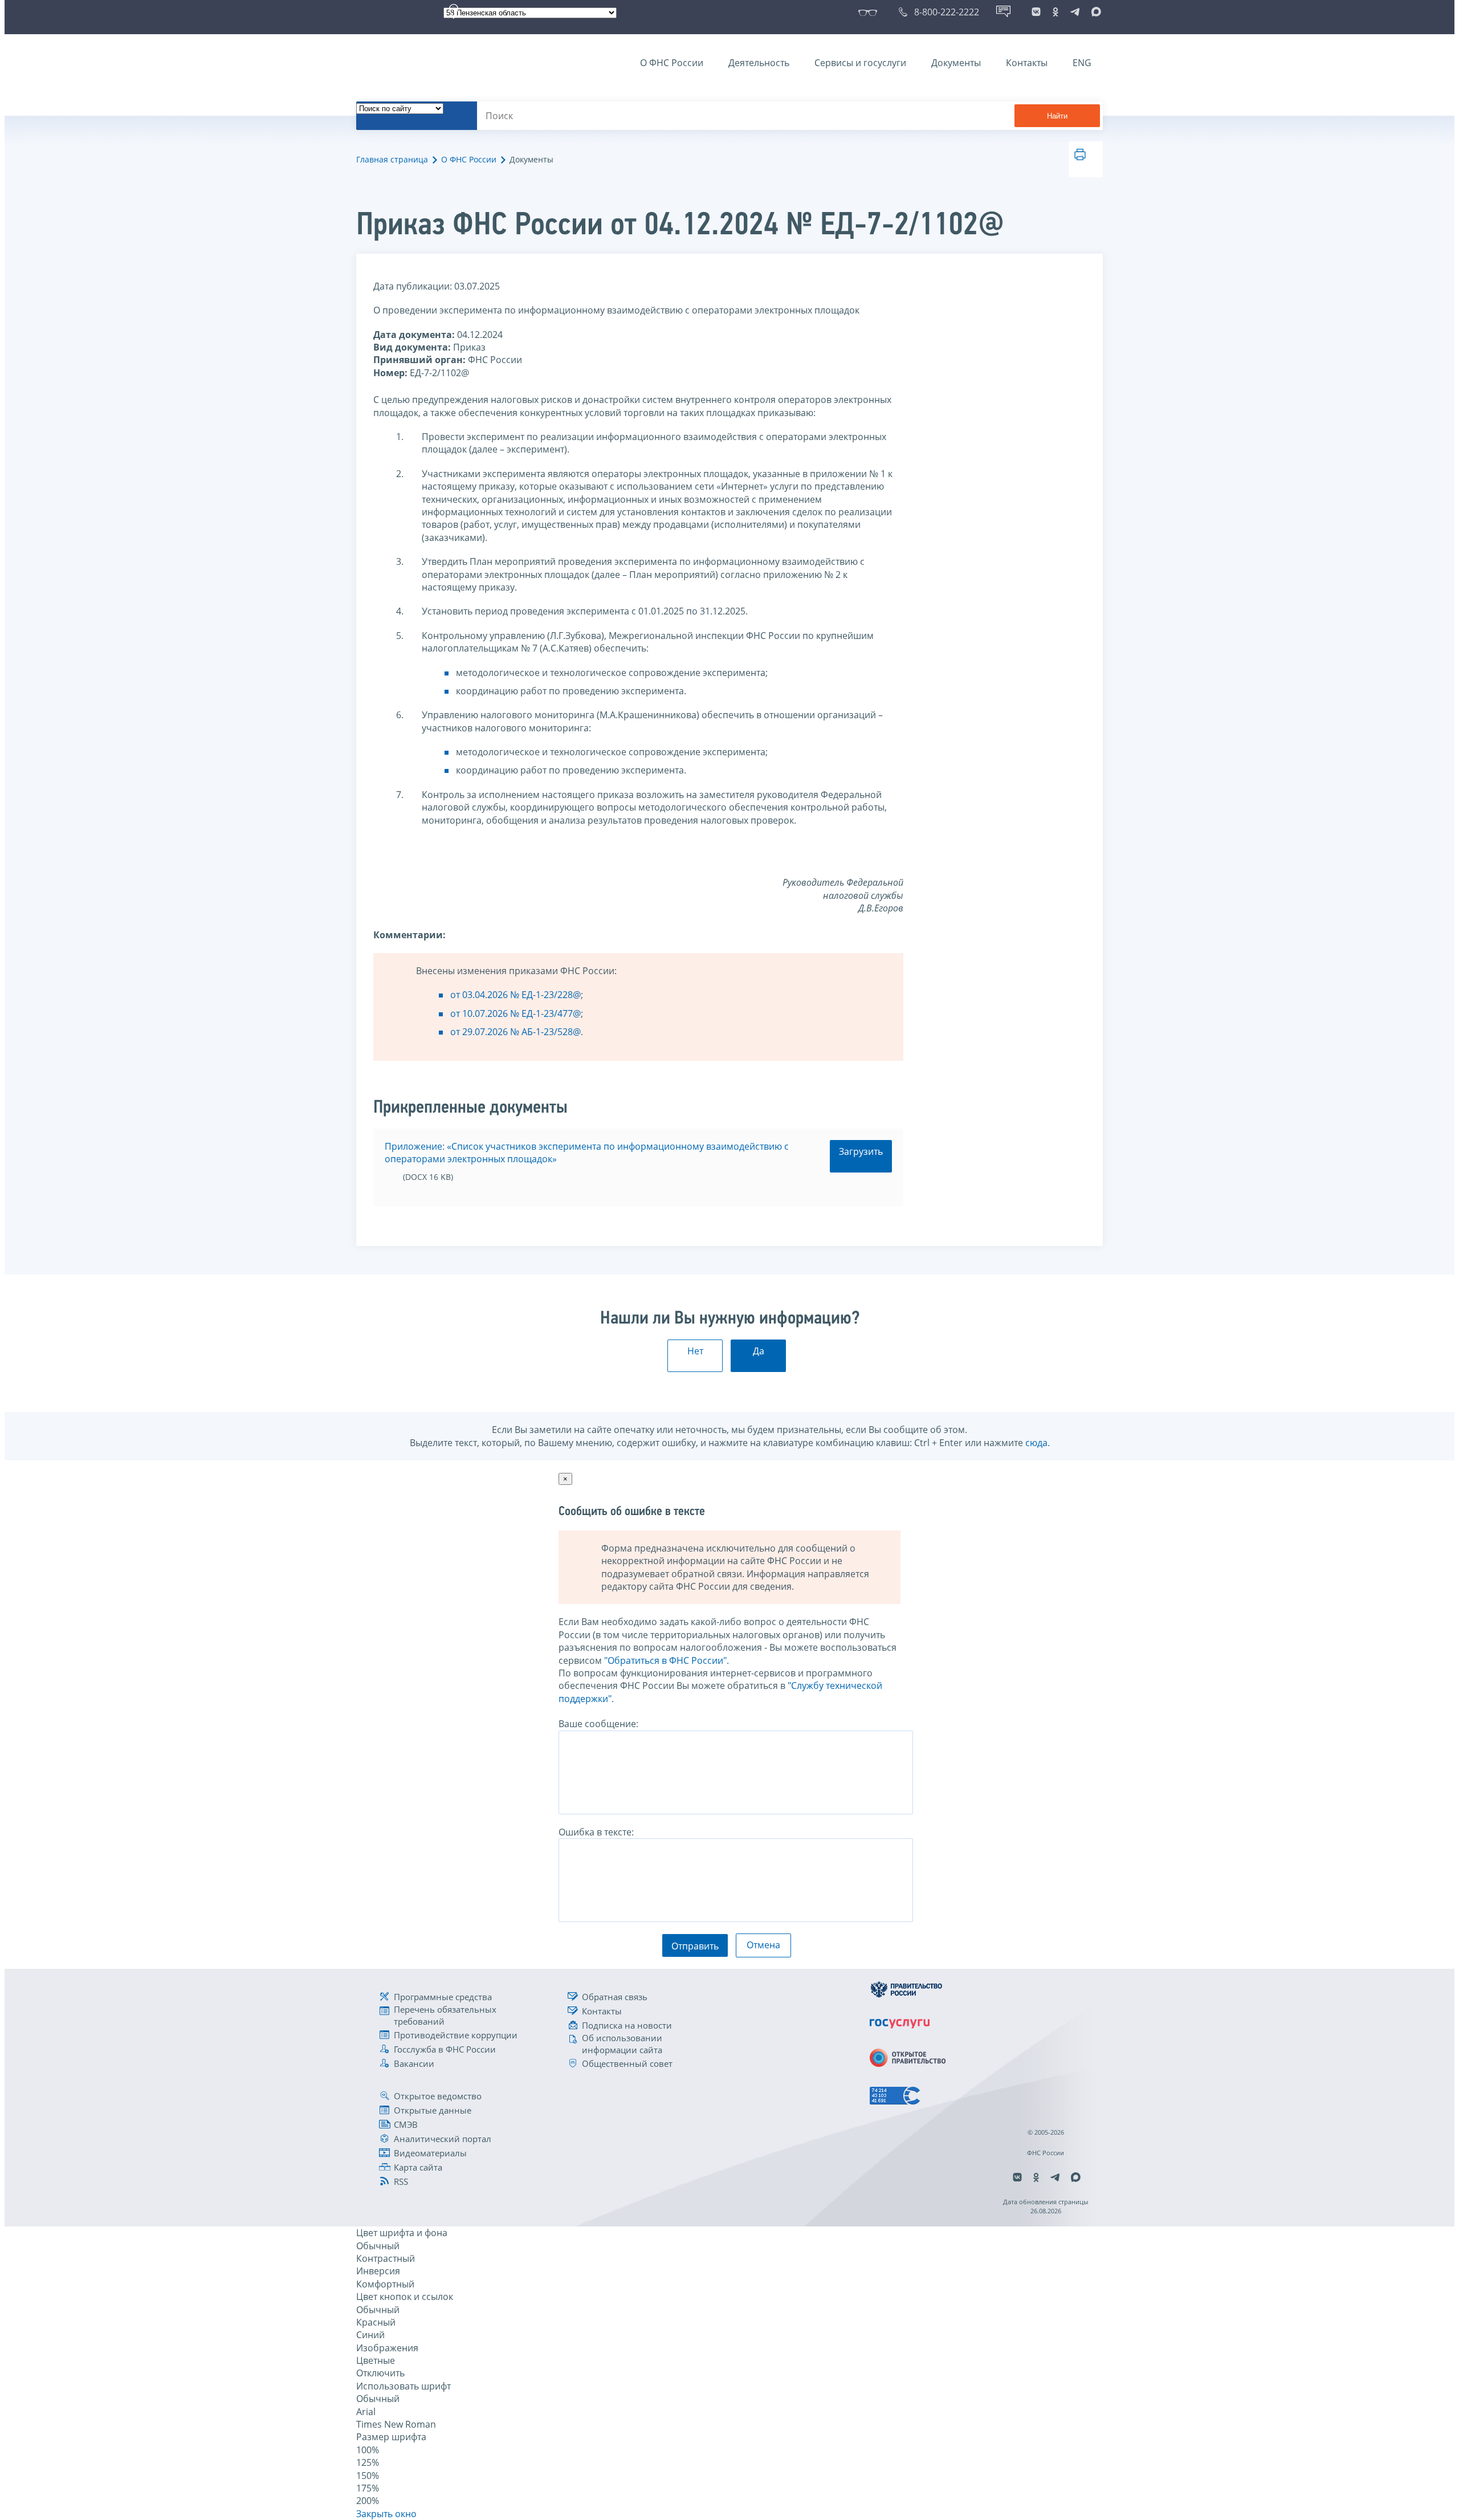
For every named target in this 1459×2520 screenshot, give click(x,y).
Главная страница (392, 159)
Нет (695, 1351)
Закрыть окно (386, 2514)
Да (759, 1351)
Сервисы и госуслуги (860, 63)
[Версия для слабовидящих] (870, 12)
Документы (956, 63)
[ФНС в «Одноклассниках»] (1055, 12)
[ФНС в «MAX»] (1094, 12)
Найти (1057, 116)
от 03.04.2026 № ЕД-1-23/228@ (515, 995)
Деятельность (759, 63)
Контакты (1027, 63)
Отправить (695, 1946)
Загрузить (861, 1151)
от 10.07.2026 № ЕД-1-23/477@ (515, 1013)
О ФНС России (672, 63)
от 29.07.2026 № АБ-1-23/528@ (515, 1032)
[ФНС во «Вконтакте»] (1036, 12)
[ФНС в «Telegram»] (1075, 12)
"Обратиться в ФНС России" (665, 1660)
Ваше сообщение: (598, 1724)
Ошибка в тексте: (596, 1832)
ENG (1082, 63)
